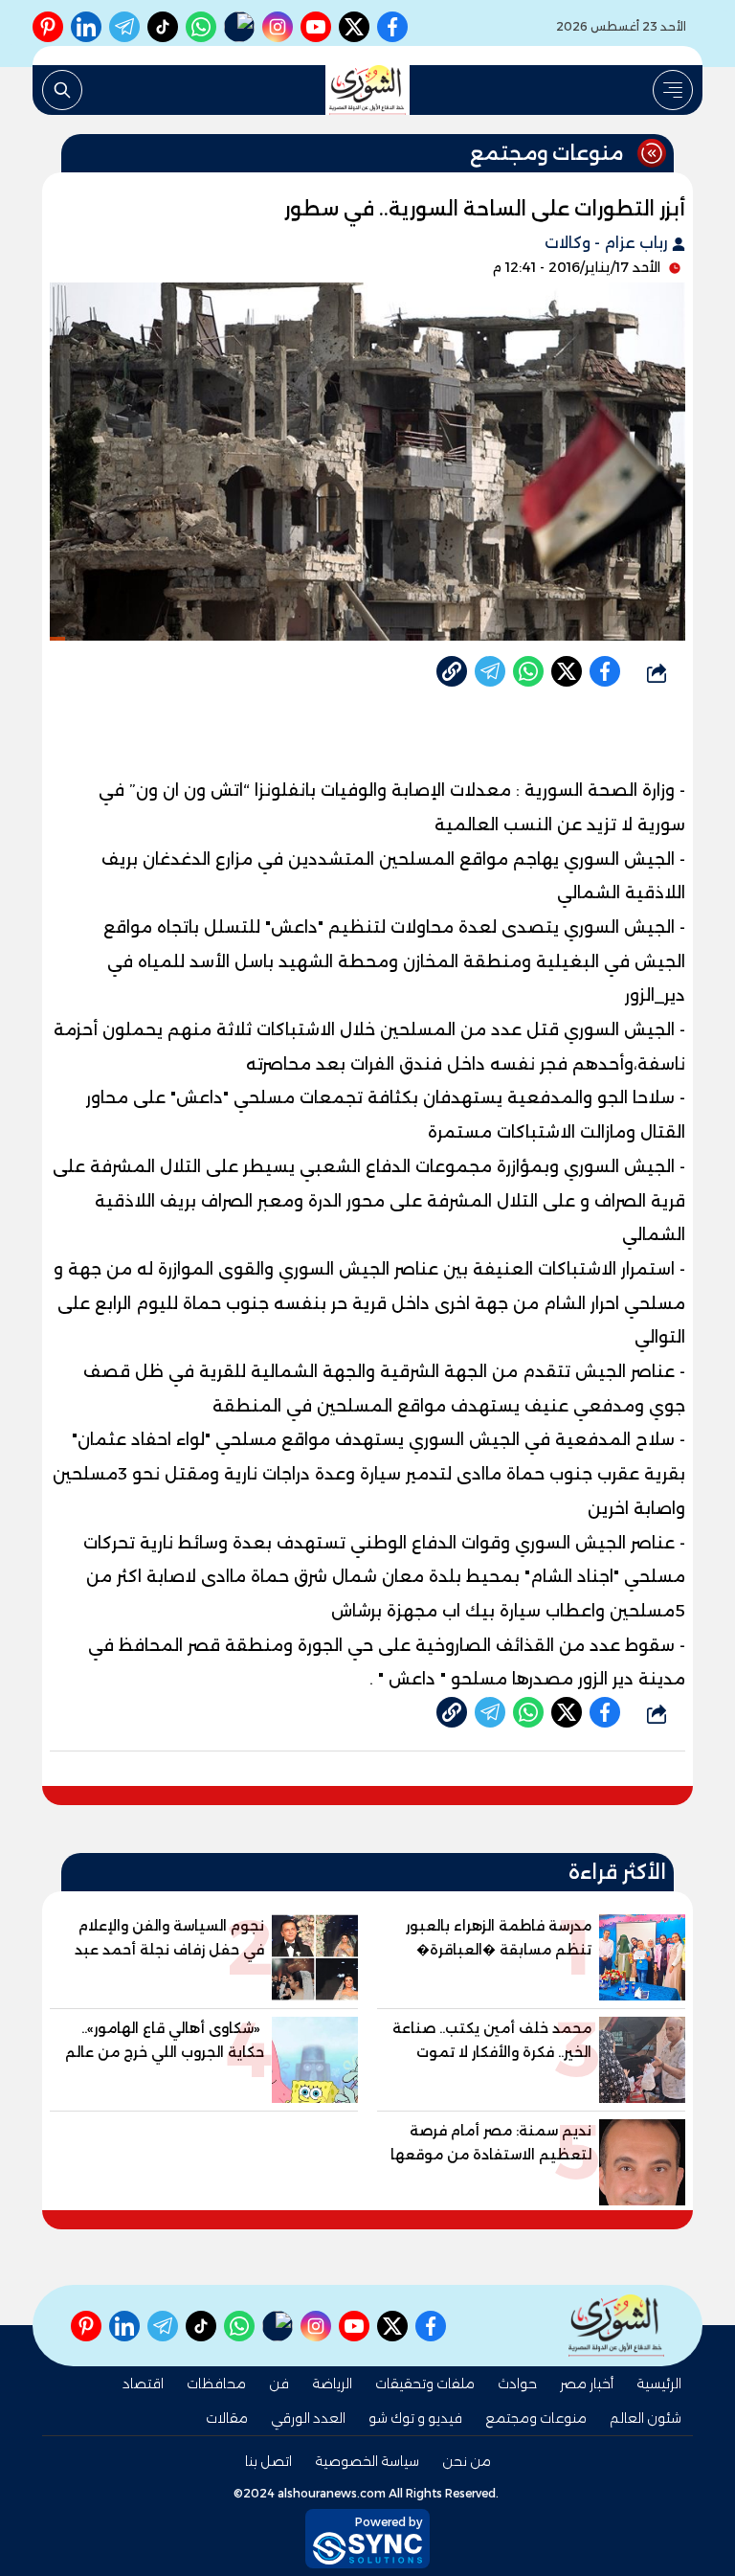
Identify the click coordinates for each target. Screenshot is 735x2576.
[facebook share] (605, 671)
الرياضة (332, 2384)
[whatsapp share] (528, 671)
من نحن (467, 2461)
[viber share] (490, 671)
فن (279, 2384)
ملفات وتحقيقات (425, 2384)
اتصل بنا (268, 2461)
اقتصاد (143, 2384)
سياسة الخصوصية (367, 2461)
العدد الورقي (308, 2418)
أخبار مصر (587, 2384)
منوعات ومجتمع (536, 2418)
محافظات (216, 2384)
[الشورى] (367, 90)
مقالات (227, 2418)
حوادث (517, 2384)
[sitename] (616, 2326)
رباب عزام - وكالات (608, 243)
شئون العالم (646, 2418)
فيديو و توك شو (415, 2418)
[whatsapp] (452, 671)
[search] (62, 90)
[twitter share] (567, 671)
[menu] (673, 90)
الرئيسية (659, 2384)
